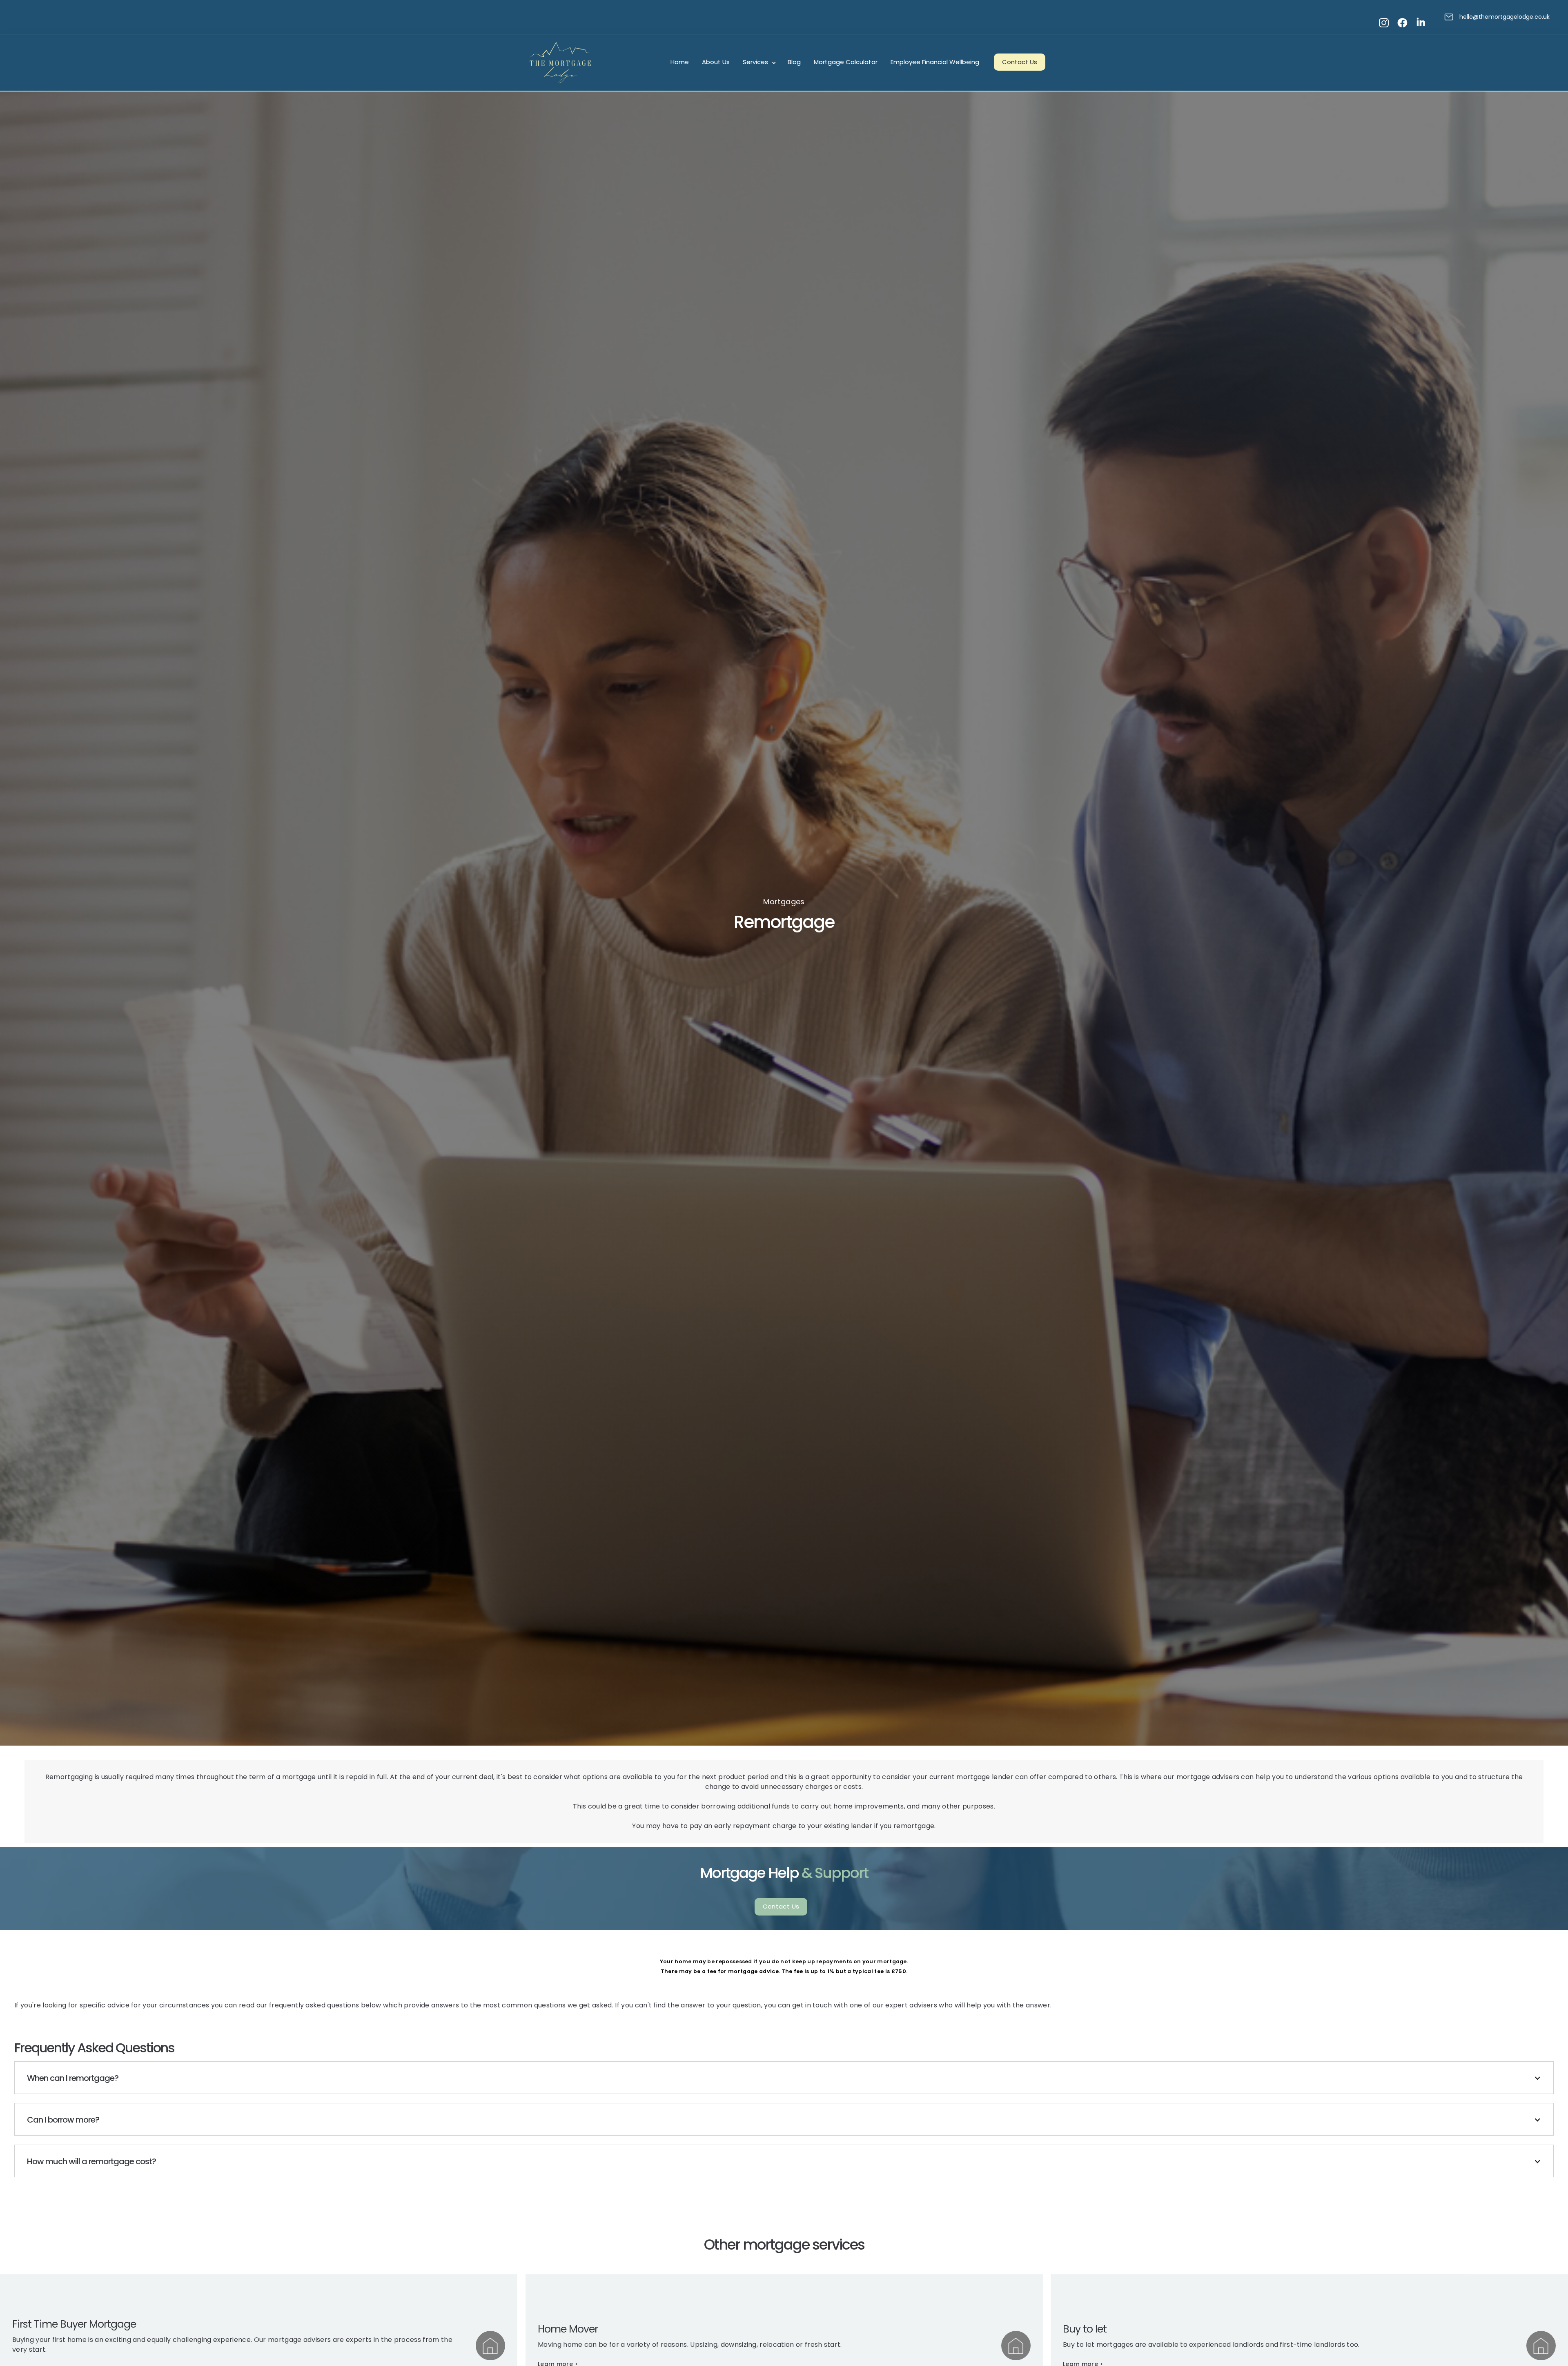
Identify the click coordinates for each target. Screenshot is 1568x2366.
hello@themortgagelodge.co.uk (1505, 17)
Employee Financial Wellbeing (935, 62)
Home (680, 62)
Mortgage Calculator (846, 62)
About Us (716, 62)
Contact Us (1020, 62)
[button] (759, 62)
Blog (794, 62)
